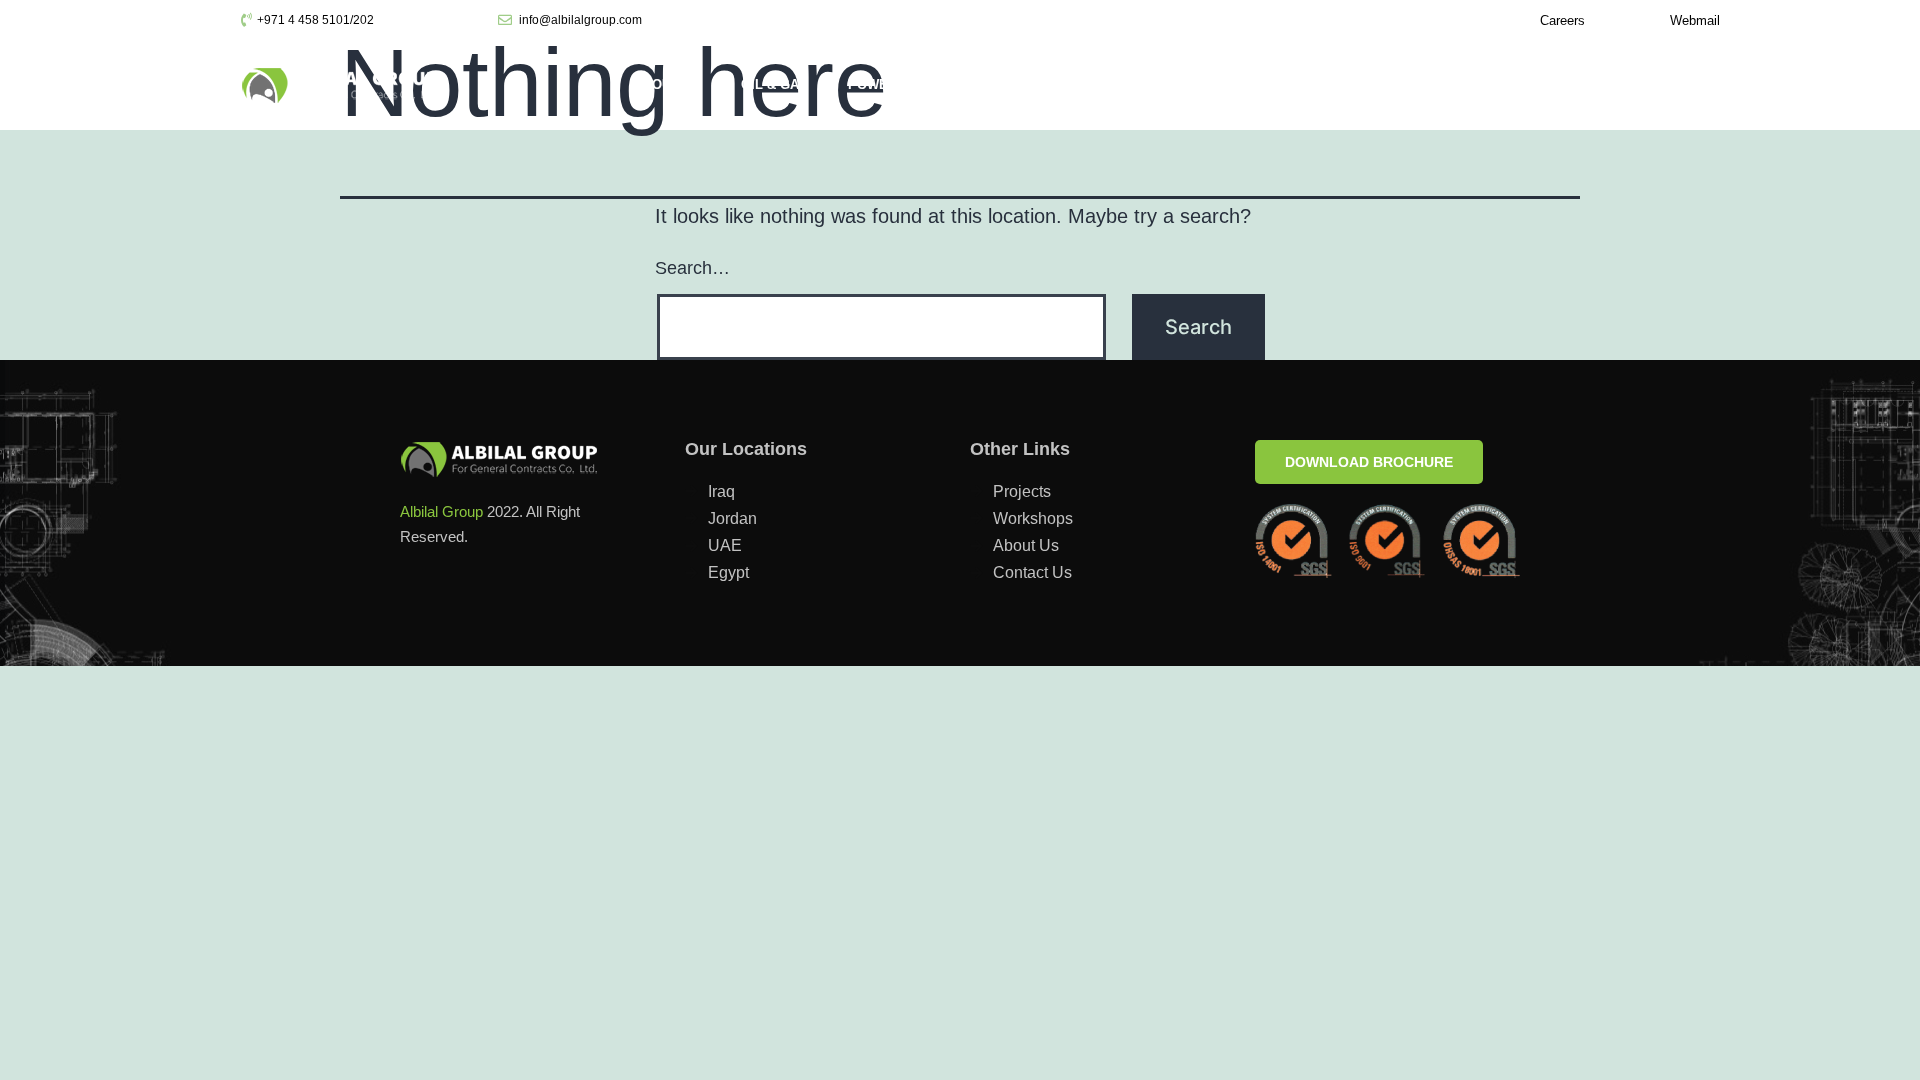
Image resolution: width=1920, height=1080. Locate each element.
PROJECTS (1373, 84)
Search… (692, 268)
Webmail (1695, 20)
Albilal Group (441, 511)
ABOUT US (667, 84)
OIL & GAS (774, 84)
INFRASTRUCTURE (1239, 84)
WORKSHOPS (1614, 84)
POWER (872, 84)
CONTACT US (1489, 84)
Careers (1562, 20)
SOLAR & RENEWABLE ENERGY (1038, 84)
